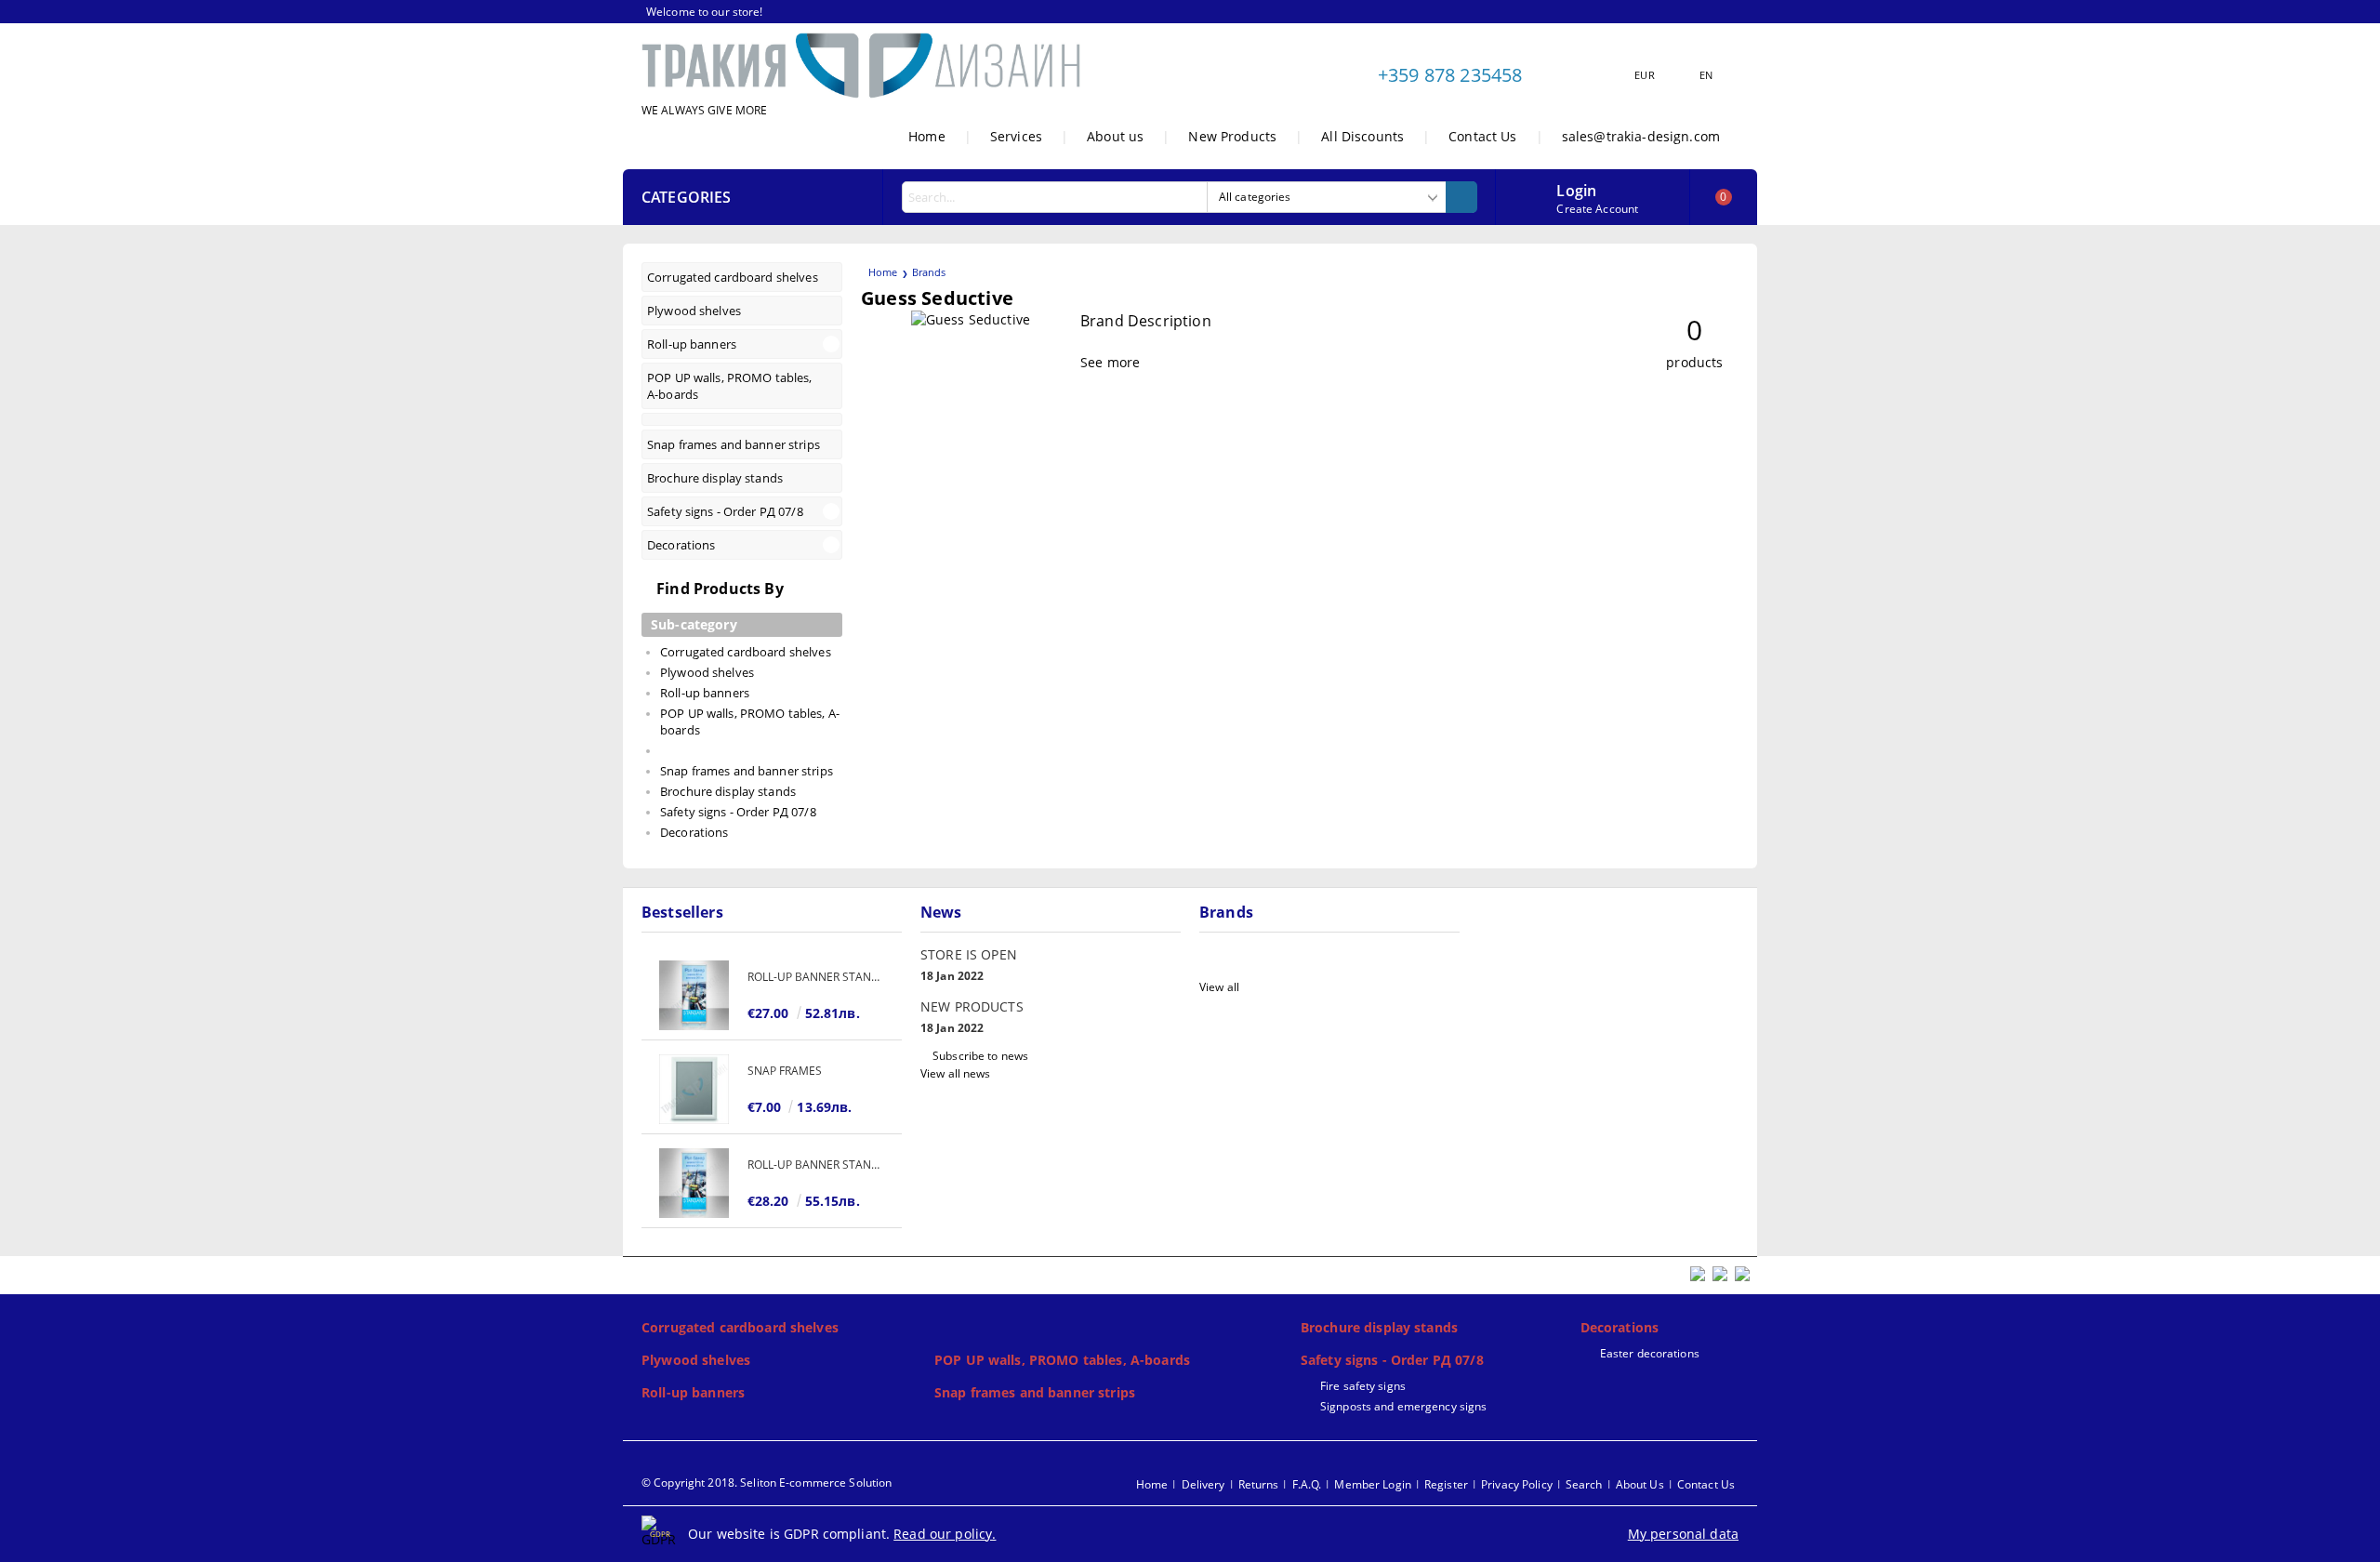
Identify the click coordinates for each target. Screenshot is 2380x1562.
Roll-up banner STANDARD (815, 977)
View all (1219, 987)
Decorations (1620, 1327)
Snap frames (785, 1071)
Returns (1259, 1484)
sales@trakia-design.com (1641, 136)
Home (927, 136)
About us (1115, 136)
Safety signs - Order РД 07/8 (1392, 1360)
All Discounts (1362, 136)
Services (1016, 136)
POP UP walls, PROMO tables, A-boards (1062, 1360)
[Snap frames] (694, 1089)
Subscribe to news (980, 1056)
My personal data (1683, 1534)
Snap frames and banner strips (1035, 1392)
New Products (1232, 136)
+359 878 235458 (1450, 75)
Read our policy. (945, 1534)
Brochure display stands (1379, 1327)
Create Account (1597, 209)
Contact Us (1482, 136)
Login (1576, 189)
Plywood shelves (696, 1360)
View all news (956, 1073)
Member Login (1372, 1484)
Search (1584, 1484)
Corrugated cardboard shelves (740, 1327)
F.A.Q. (1307, 1484)
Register (1446, 1484)
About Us (1640, 1484)
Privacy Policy (1517, 1484)
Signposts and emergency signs (1403, 1406)
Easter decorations (1650, 1353)
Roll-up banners (693, 1392)
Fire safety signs (1363, 1386)
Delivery (1203, 1484)
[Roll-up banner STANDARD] (694, 995)
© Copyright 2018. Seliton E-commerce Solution (767, 1483)
